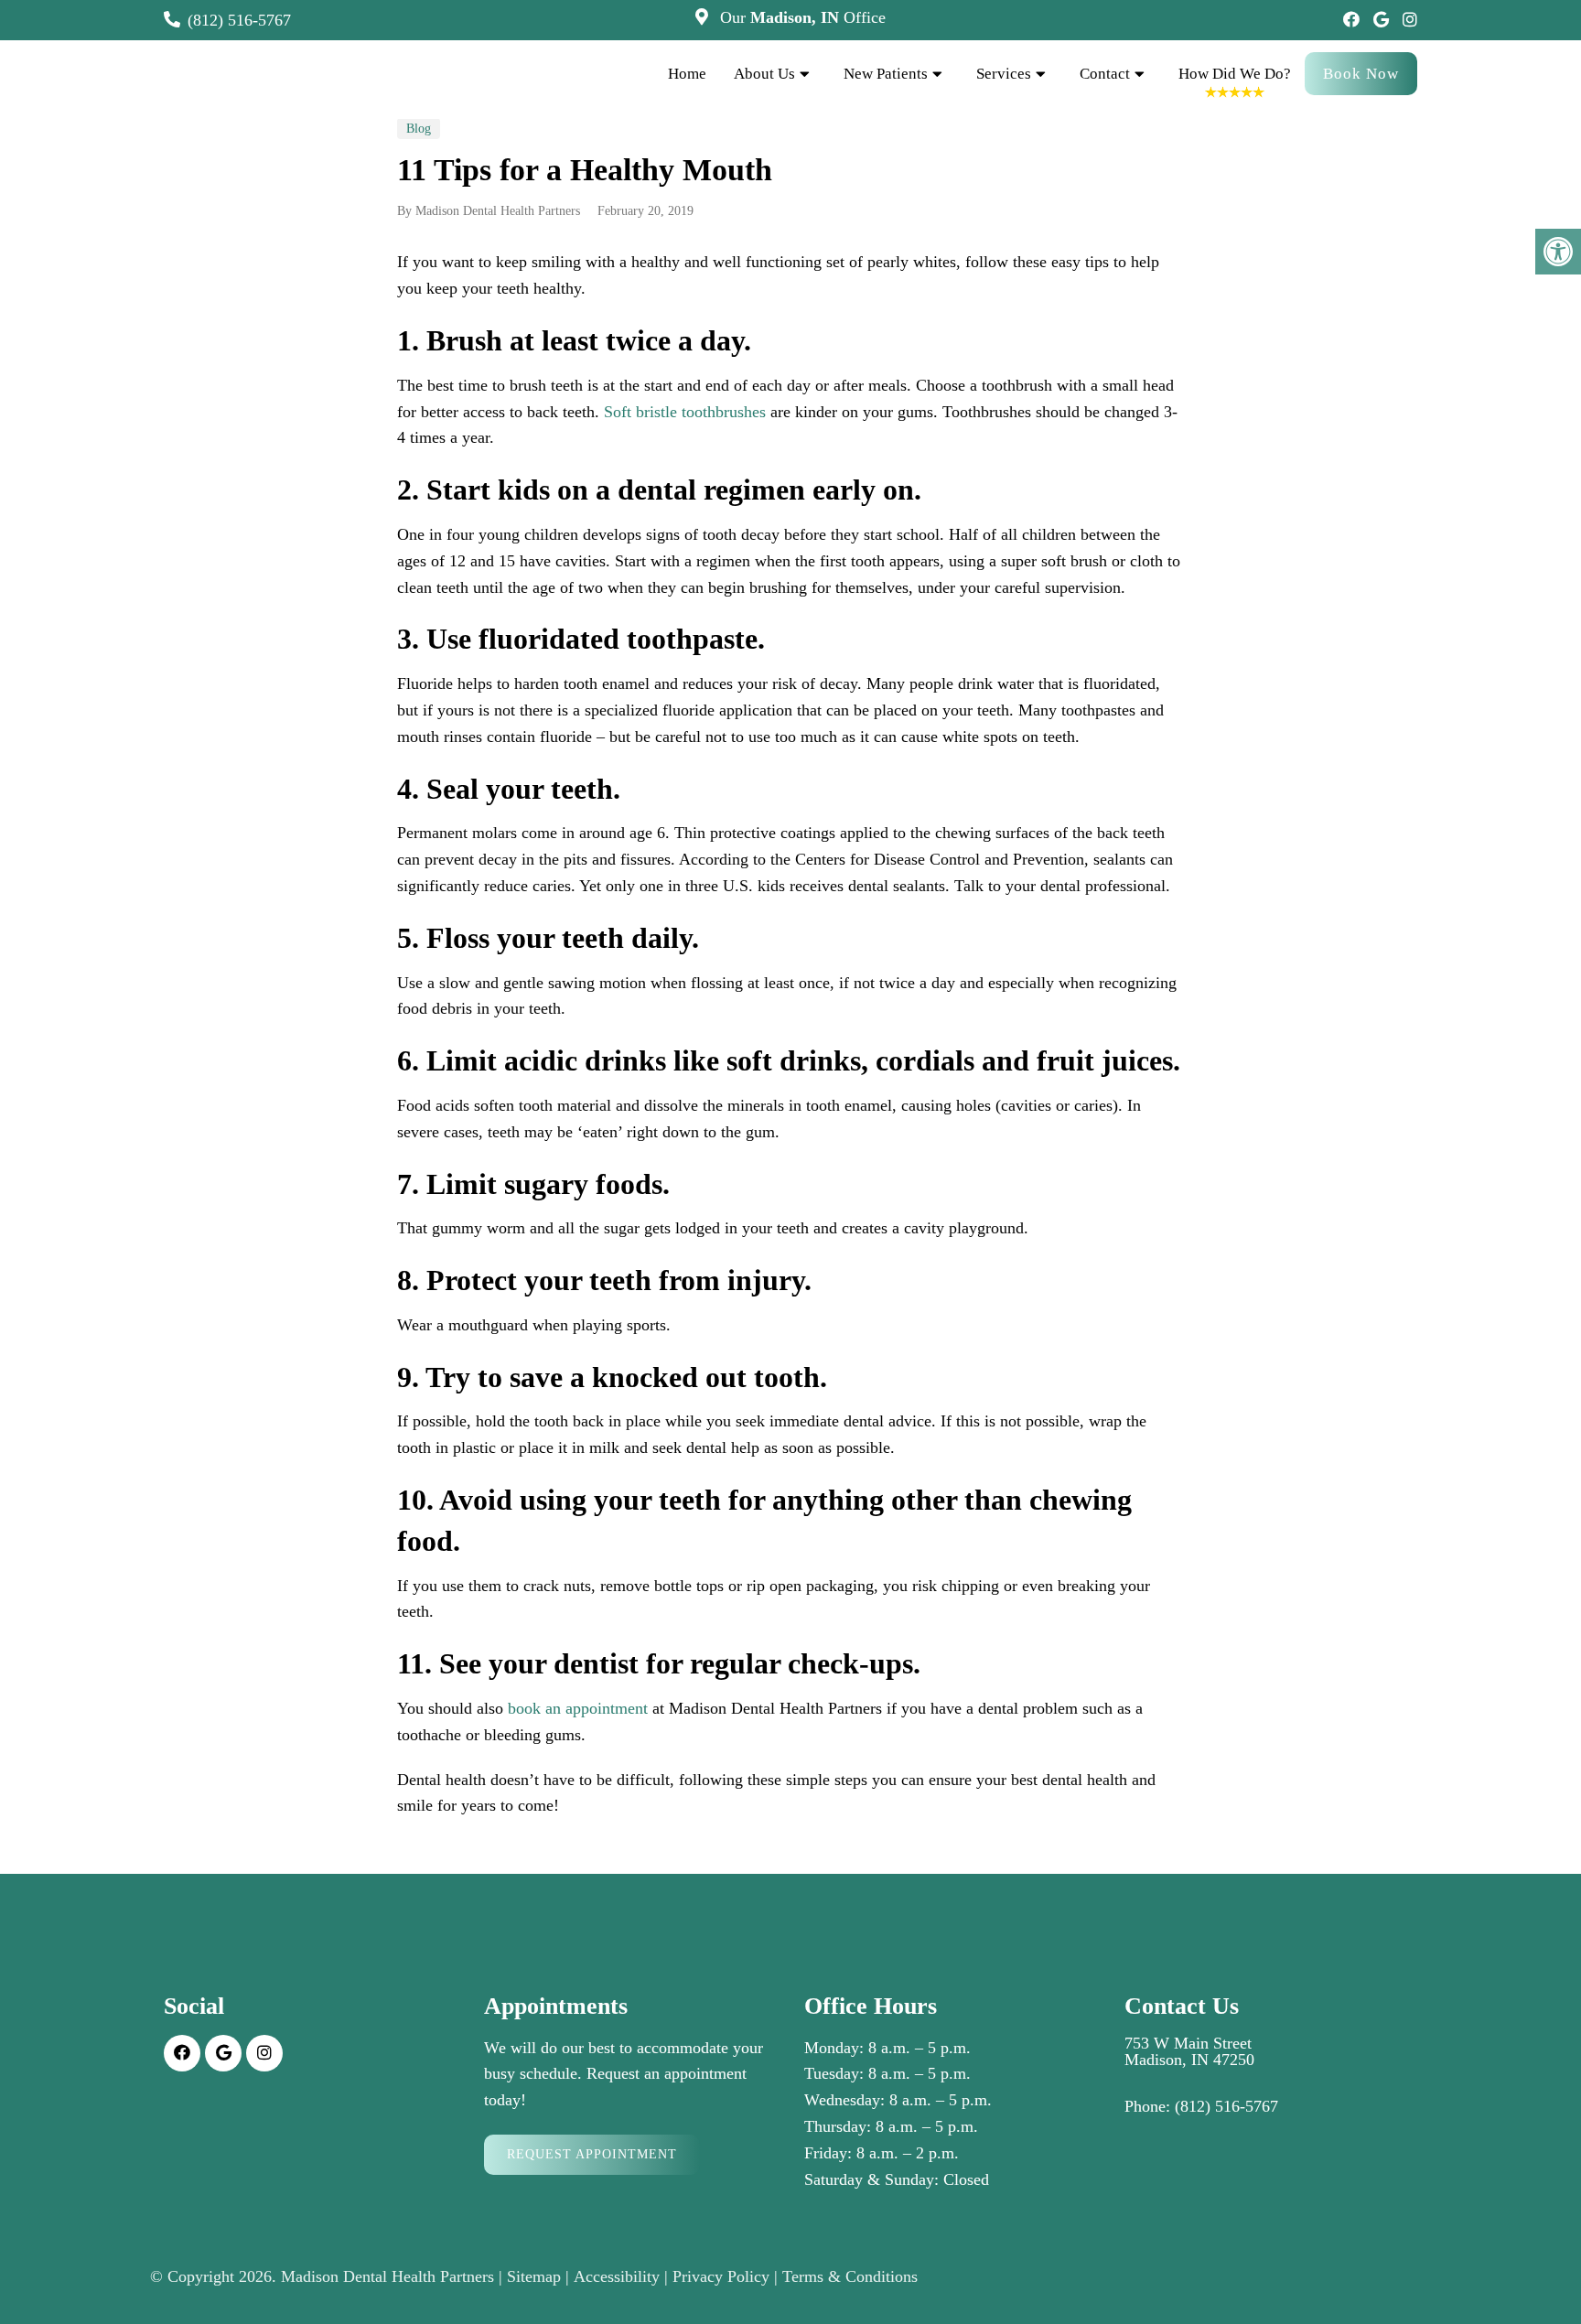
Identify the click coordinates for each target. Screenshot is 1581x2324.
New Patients (886, 74)
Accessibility (617, 2276)
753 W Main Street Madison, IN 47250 (1189, 2051)
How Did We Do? (1235, 74)
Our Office (801, 17)
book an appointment (578, 1708)
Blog (419, 129)
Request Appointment (592, 2154)
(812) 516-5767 (239, 20)
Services (1004, 74)
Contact (1105, 74)
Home (687, 74)
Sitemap (534, 2276)
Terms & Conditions (850, 2276)
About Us (764, 74)
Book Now (1361, 74)
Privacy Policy (721, 2276)
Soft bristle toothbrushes (685, 412)
